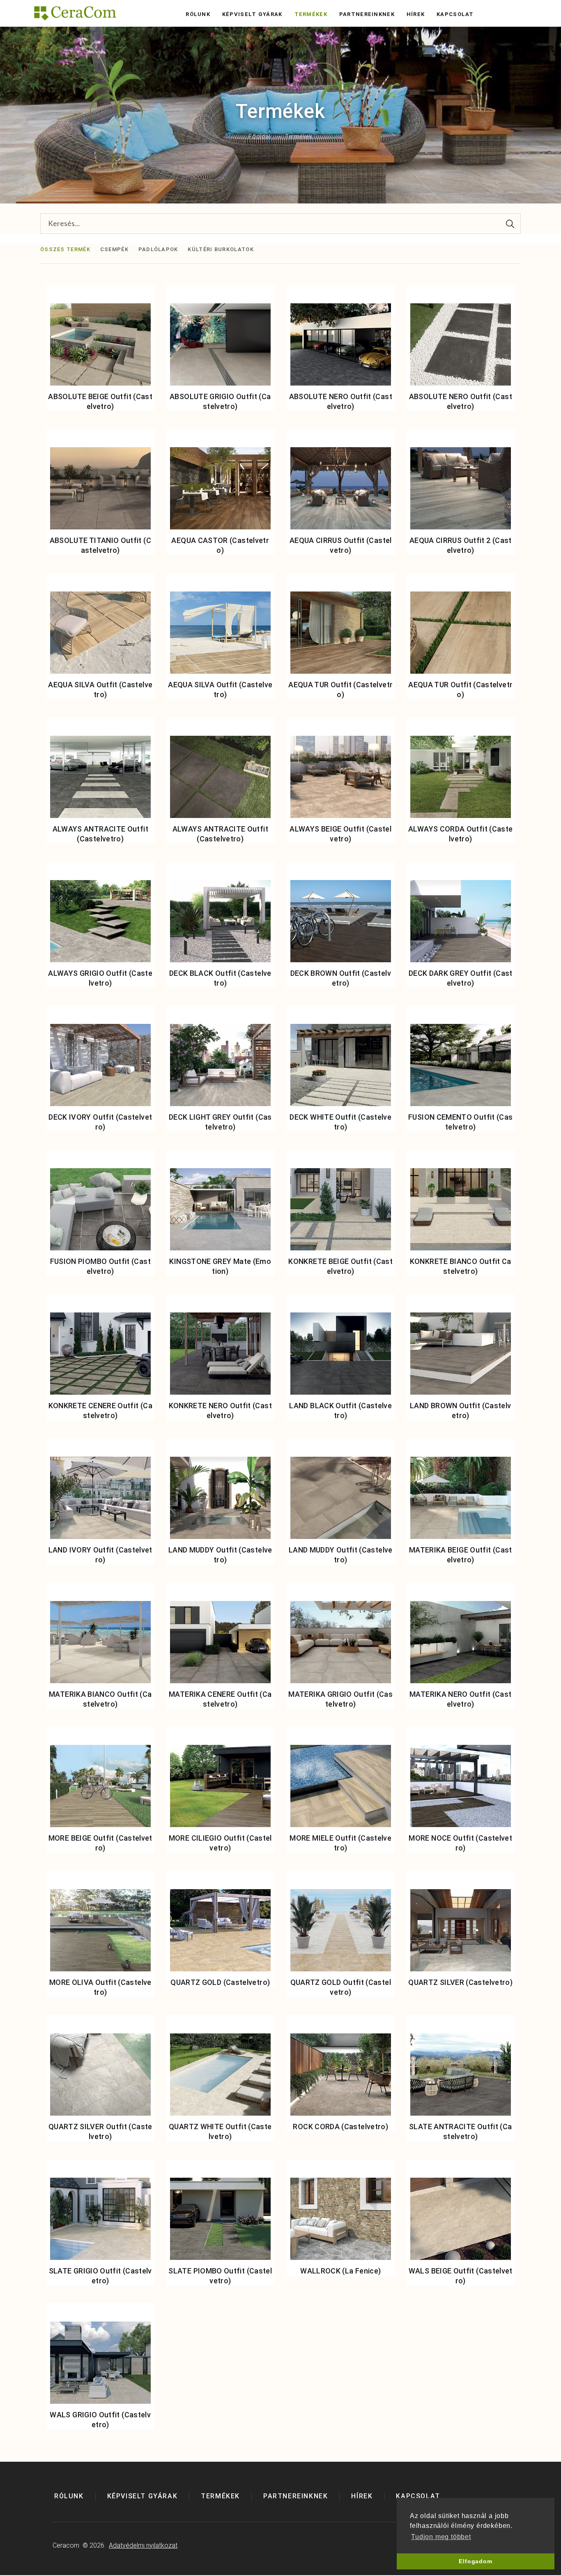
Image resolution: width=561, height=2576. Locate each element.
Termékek (311, 14)
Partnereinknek (367, 14)
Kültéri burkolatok (221, 249)
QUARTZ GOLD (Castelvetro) (220, 1982)
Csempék (114, 249)
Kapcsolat (455, 14)
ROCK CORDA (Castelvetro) (340, 2127)
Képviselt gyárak (252, 14)
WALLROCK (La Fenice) (340, 2271)
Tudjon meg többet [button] (441, 2537)
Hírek (416, 14)
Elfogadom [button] (475, 2561)
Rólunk (198, 14)
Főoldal (259, 137)
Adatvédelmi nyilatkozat (143, 2545)
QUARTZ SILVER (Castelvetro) (460, 1982)
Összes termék (65, 249)
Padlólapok (158, 249)
